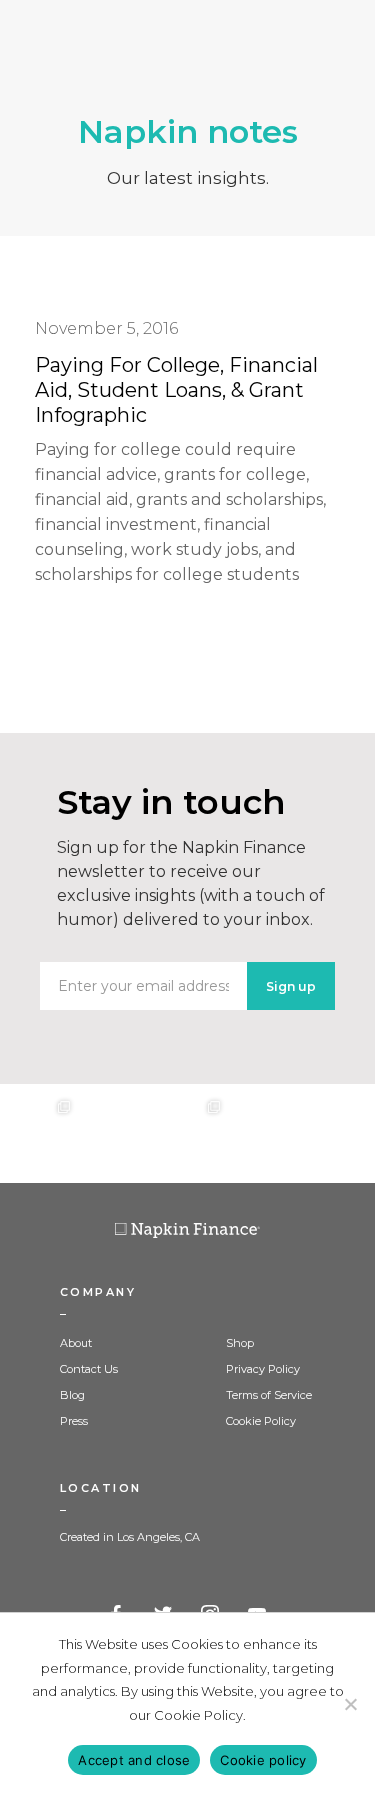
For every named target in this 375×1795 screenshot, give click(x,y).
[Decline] (350, 1704)
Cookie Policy (261, 1421)
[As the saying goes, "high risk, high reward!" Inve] (112, 1133)
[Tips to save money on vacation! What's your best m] (187, 1133)
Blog (72, 1395)
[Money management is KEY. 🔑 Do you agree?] (337, 1133)
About (76, 1343)
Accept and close (134, 1760)
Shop (240, 1343)
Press (74, 1421)
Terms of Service (269, 1395)
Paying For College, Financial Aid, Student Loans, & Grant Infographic (176, 390)
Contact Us (89, 1369)
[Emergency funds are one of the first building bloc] (262, 1133)
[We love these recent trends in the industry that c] (37, 1133)
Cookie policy (263, 1760)
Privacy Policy (263, 1369)
